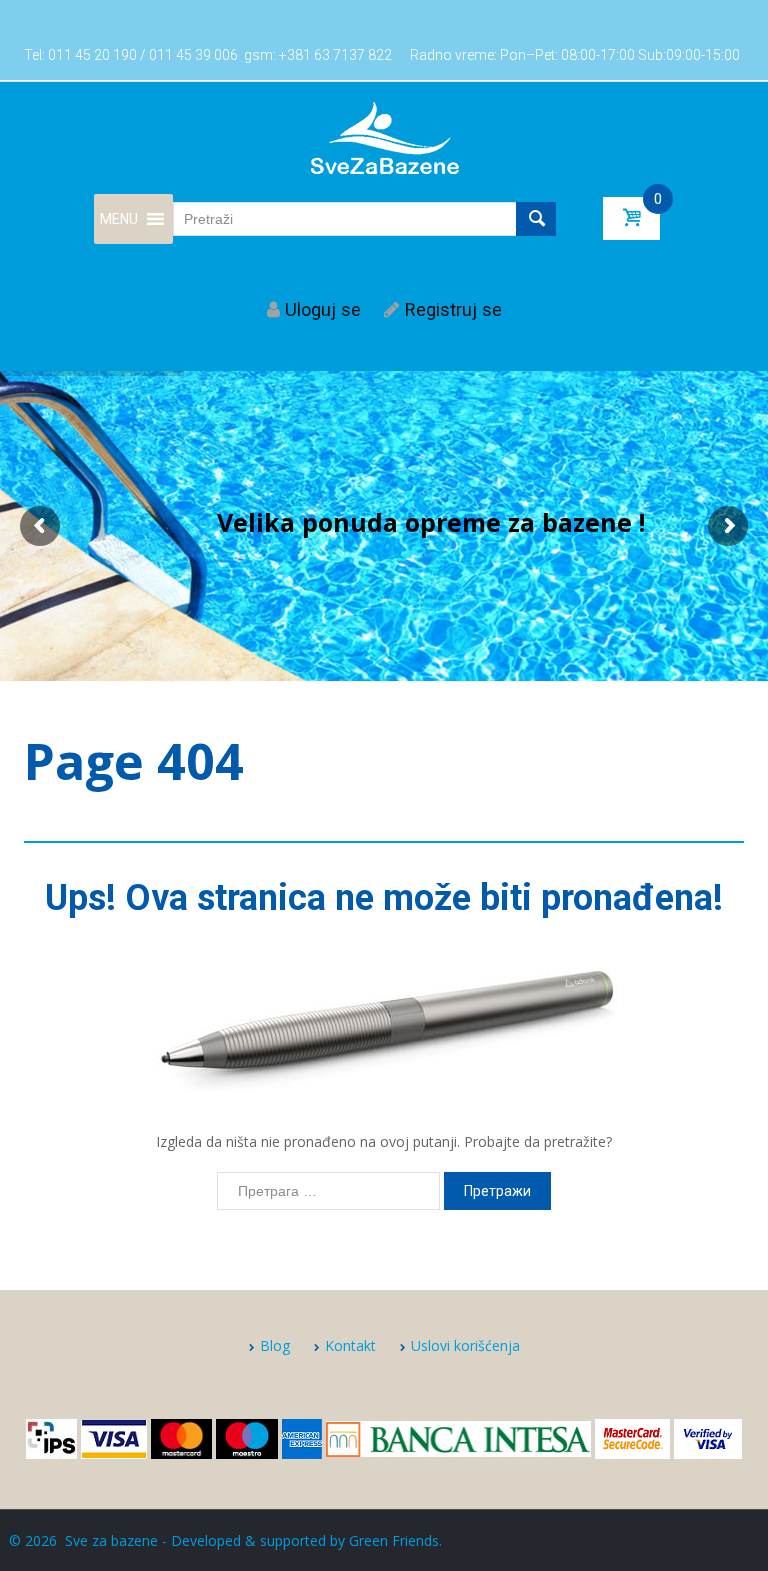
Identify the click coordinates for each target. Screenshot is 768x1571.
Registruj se (453, 309)
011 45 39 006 (193, 55)
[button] (119, 219)
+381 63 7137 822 (335, 55)
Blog (275, 1345)
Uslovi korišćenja (465, 1345)
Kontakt (350, 1345)
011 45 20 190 (92, 55)
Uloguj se (323, 309)
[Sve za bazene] (384, 137)
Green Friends (394, 1540)
